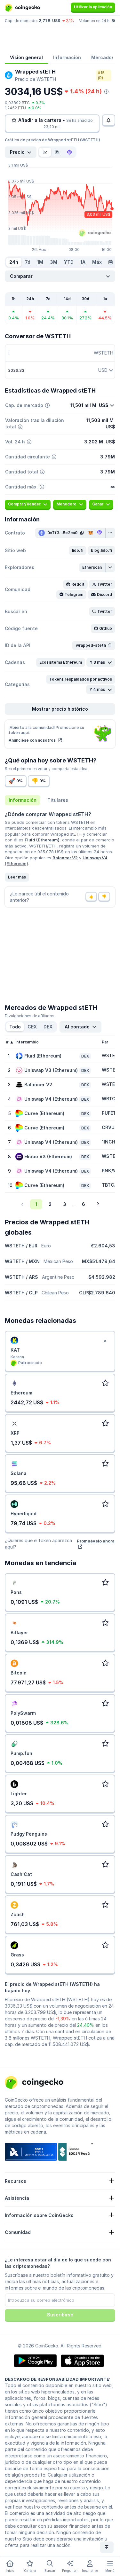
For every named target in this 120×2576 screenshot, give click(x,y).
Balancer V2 (65, 858)
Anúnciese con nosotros (33, 740)
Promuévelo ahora (96, 1541)
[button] (78, 550)
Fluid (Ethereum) (42, 840)
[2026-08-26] (110, 262)
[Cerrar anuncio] (105, 1341)
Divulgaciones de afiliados (30, 1016)
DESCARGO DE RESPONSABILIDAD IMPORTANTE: (58, 2379)
